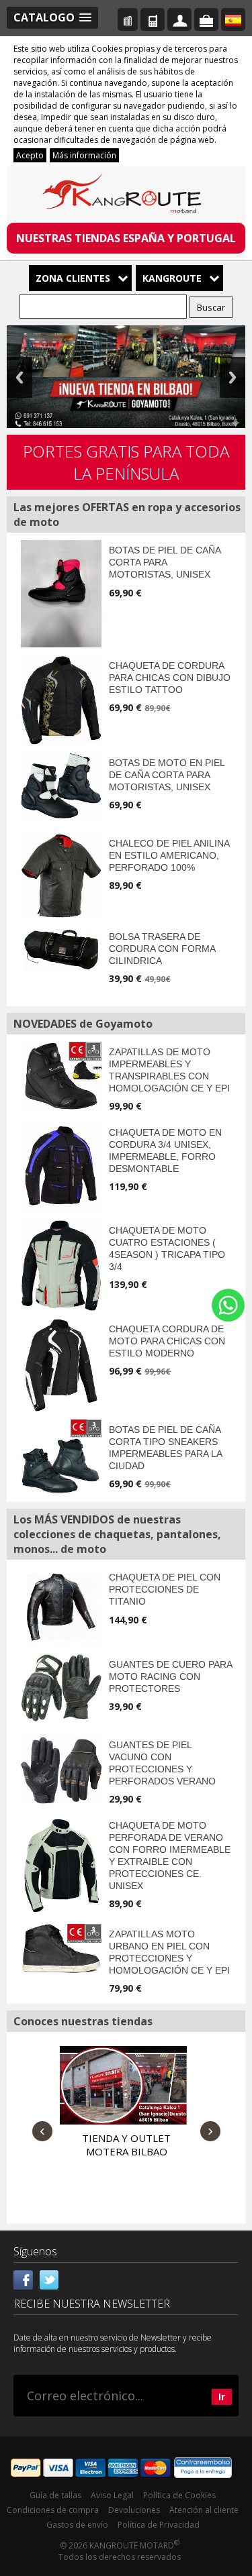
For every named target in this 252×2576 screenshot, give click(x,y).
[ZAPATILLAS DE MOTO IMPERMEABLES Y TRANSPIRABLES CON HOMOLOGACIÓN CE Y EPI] (61, 1076)
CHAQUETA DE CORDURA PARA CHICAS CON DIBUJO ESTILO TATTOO (170, 678)
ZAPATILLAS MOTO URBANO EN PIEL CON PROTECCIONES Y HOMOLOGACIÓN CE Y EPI (169, 1952)
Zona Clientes (73, 278)
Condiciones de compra (53, 2510)
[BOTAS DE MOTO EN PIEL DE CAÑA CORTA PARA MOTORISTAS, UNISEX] (61, 786)
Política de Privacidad (159, 2525)
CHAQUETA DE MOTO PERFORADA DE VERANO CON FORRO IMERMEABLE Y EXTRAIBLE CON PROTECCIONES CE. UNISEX (170, 1856)
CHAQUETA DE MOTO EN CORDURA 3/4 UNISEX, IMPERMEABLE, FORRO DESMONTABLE (165, 1150)
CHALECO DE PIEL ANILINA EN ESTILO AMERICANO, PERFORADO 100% (169, 855)
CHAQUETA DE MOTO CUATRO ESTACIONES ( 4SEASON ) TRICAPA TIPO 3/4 (167, 1248)
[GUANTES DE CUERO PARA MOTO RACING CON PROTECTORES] (61, 1688)
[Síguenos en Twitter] (49, 2279)
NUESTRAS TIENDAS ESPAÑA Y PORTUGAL (126, 238)
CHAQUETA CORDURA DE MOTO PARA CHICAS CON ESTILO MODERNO (167, 1341)
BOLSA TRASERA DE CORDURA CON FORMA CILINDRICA (162, 949)
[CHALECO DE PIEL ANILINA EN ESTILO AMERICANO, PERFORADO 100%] (61, 876)
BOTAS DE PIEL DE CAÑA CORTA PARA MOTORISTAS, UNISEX (165, 562)
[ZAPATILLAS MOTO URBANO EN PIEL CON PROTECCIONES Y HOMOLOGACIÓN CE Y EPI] (61, 1949)
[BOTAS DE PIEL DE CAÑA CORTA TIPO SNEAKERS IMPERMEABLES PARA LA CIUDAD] (61, 1457)
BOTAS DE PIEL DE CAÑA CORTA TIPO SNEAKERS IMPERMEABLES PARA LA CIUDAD (165, 1448)
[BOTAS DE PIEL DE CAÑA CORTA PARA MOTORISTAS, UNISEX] (61, 594)
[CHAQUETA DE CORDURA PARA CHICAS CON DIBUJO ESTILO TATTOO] (61, 700)
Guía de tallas (55, 2495)
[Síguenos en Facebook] (24, 2279)
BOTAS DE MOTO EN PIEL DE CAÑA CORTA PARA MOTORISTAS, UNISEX (167, 775)
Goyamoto (126, 196)
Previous (19, 377)
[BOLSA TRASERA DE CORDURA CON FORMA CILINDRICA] (61, 950)
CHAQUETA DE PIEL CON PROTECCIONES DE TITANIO (165, 1589)
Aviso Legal (112, 2495)
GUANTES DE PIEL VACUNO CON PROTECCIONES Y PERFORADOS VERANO (162, 1763)
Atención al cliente (204, 2510)
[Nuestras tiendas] (128, 19)
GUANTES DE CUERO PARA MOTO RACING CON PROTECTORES (170, 1676)
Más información (84, 155)
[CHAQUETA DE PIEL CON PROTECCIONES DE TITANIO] (61, 1606)
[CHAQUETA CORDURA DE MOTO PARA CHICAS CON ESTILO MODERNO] (61, 1365)
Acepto (30, 155)
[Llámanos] (153, 19)
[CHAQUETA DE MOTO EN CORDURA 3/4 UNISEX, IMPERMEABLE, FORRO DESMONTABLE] (61, 1167)
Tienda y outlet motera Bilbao (126, 2145)
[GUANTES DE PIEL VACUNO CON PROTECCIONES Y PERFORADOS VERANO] (61, 1770)
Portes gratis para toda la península (126, 462)
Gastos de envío (77, 2525)
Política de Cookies (179, 2495)
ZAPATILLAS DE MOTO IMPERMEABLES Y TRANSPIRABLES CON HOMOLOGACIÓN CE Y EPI (169, 1070)
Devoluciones (134, 2510)
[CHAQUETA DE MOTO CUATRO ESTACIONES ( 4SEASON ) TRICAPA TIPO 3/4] (61, 1265)
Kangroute (172, 278)
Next (233, 377)
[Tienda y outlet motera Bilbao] (123, 2086)
